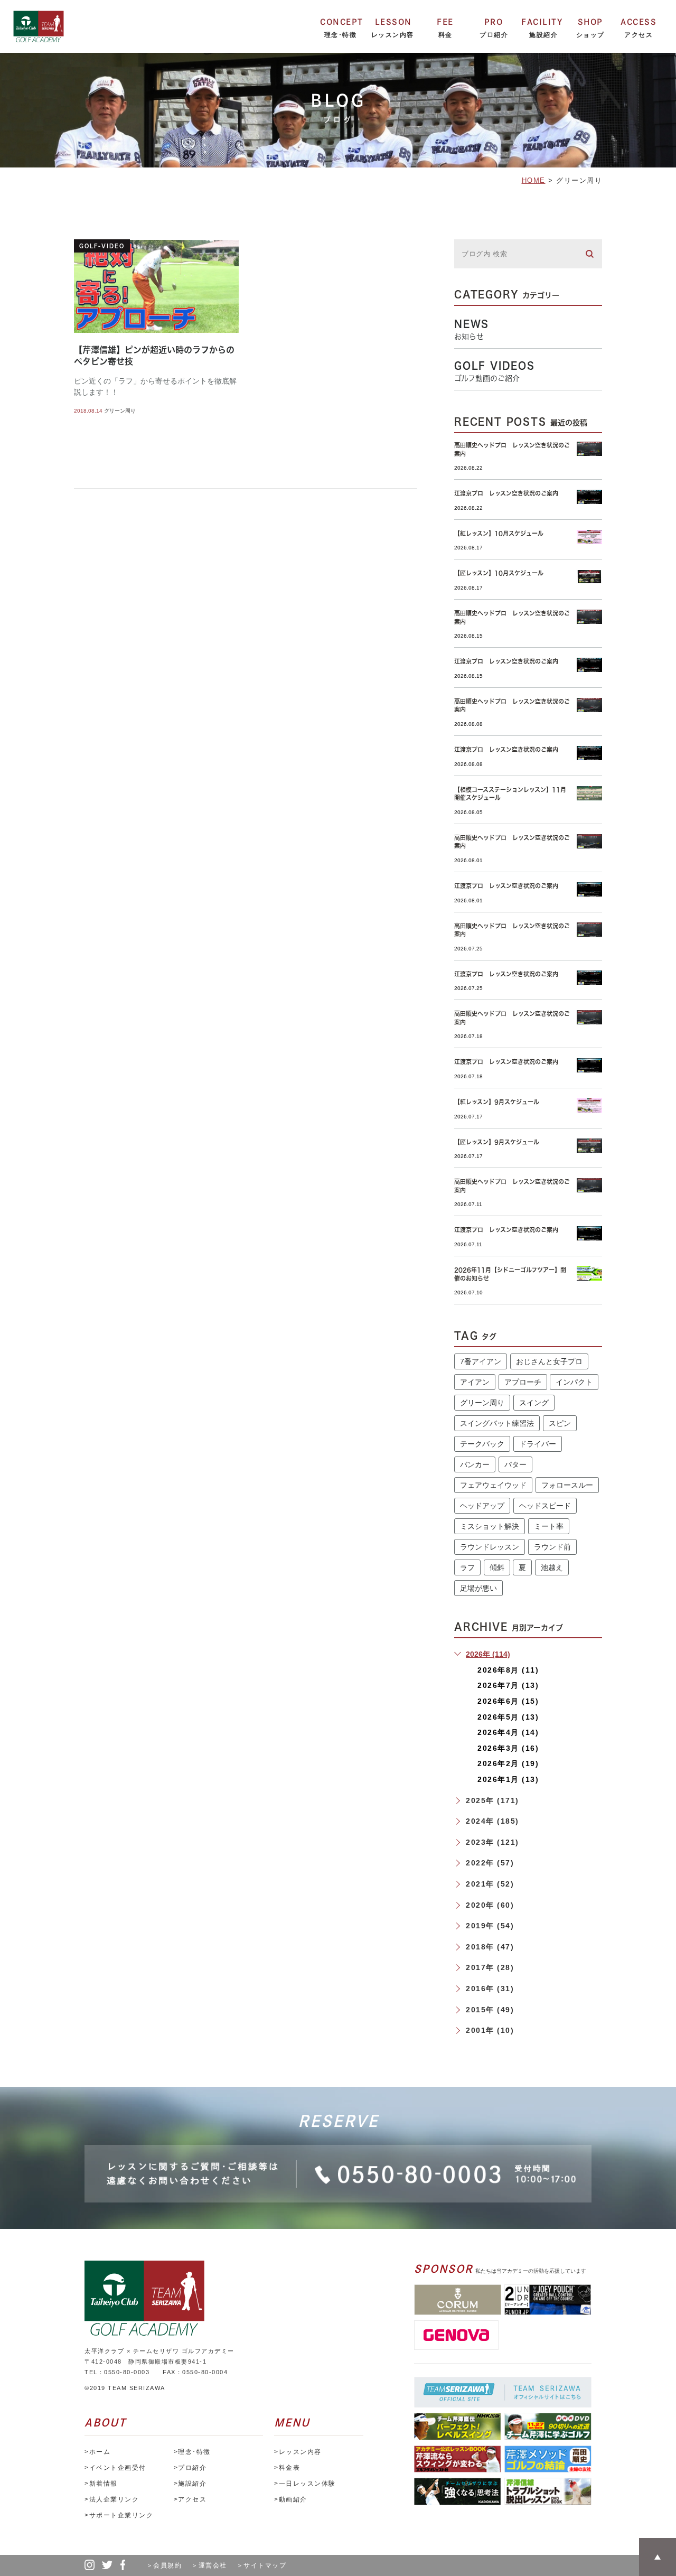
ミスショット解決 (490, 1526)
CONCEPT (342, 22)
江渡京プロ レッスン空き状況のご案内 (506, 493)
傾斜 (497, 1567)
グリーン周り (120, 411)
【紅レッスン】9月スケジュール (497, 1102)
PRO (494, 22)
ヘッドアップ (482, 1506)
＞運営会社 (213, 2565)
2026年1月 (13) (508, 1779)
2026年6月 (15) (508, 1701)
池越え (552, 1567)
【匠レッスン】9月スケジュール (497, 1142)
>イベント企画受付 (115, 2468)
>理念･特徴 (192, 2452)
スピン (560, 1423)
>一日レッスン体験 (305, 2484)
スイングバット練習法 (497, 1423)
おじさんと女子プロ (549, 1361)
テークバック (482, 1444)
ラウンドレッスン (490, 1547)
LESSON (393, 22)
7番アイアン (481, 1361)
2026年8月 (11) (508, 1670)
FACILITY (542, 22)
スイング (534, 1403)
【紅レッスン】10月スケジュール (499, 533)
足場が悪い (478, 1588)
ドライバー (538, 1444)
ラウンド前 (552, 1547)
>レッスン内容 (298, 2452)
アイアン (475, 1382)
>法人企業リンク (112, 2499)
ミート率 (549, 1526)
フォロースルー (567, 1485)
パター (515, 1464)
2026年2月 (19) (508, 1763)
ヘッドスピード (545, 1506)
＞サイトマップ (262, 2565)
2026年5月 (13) (508, 1717)
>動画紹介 (291, 2499)
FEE (445, 22)
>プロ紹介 (190, 2468)
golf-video (102, 246)
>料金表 (287, 2468)
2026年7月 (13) (508, 1685)
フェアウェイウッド (493, 1485)
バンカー (475, 1464)
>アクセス (190, 2499)
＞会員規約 (168, 2565)
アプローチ (523, 1382)
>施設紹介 (190, 2484)
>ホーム (97, 2452)
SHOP (590, 22)
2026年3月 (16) (508, 1748)
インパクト (574, 1382)
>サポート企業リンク (119, 2515)
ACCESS (639, 22)
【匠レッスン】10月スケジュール (499, 573)
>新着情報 (101, 2484)
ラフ (467, 1567)
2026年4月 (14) (508, 1732)
